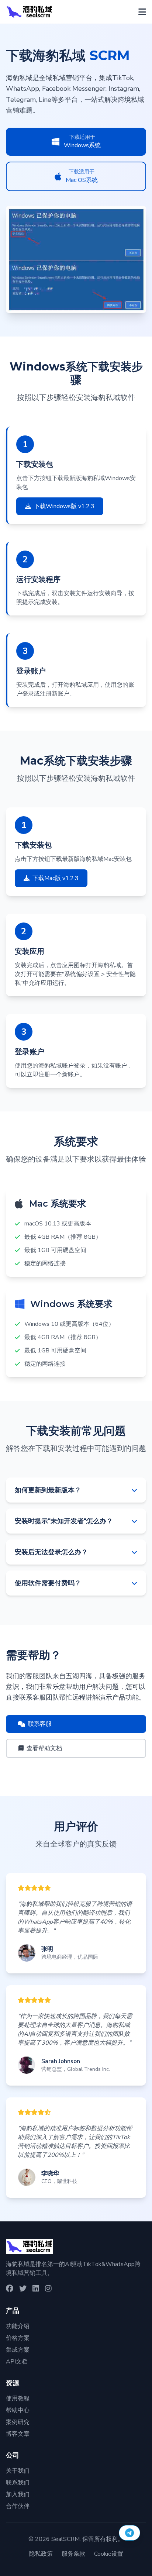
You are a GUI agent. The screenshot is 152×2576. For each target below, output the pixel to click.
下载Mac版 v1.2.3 (56, 878)
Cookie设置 (109, 2554)
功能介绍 (18, 2326)
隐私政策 (41, 2554)
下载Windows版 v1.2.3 (64, 506)
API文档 (17, 2362)
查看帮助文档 (44, 1748)
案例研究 (18, 2422)
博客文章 (18, 2434)
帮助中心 (18, 2410)
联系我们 (18, 2483)
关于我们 (18, 2471)
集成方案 (18, 2350)
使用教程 (18, 2399)
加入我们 (18, 2494)
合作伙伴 (18, 2506)
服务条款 (73, 2554)
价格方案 (18, 2338)
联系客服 (40, 1724)
